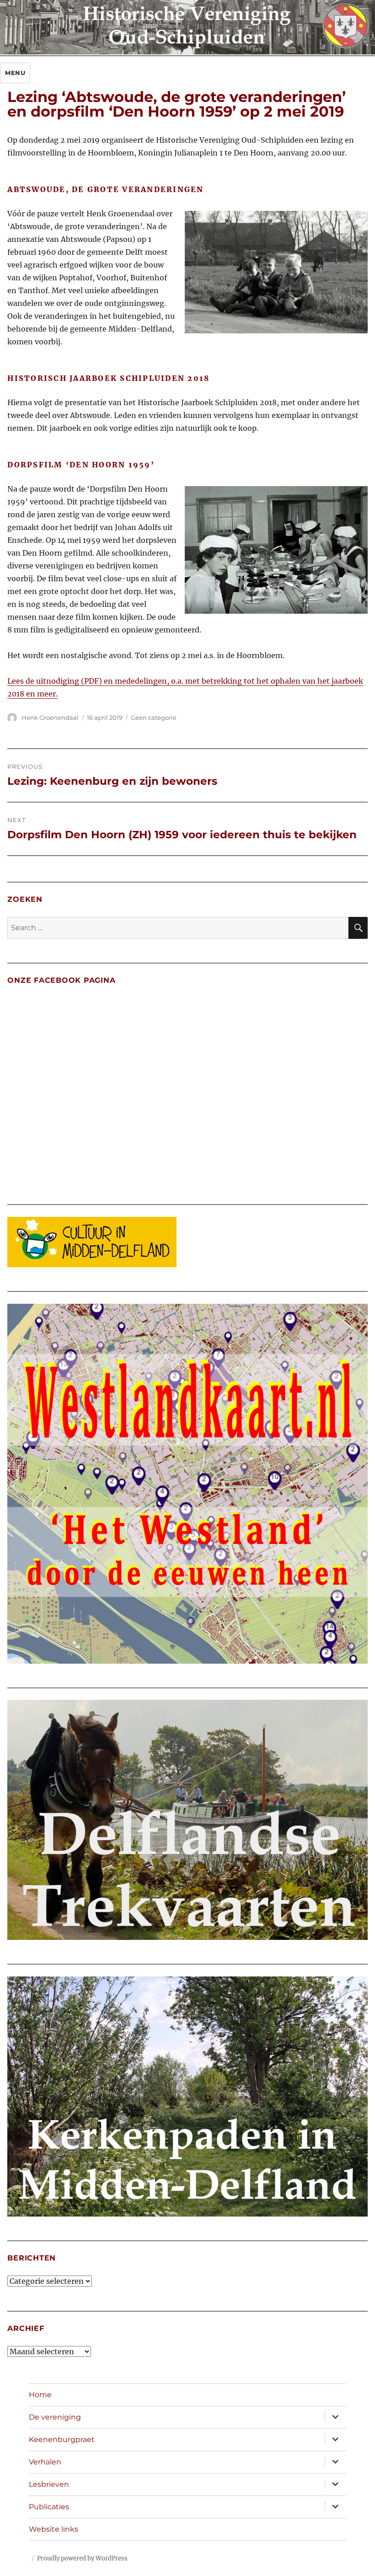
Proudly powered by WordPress (82, 2558)
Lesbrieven (49, 2484)
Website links (54, 2529)
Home (40, 2395)
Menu (15, 73)
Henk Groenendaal (50, 718)
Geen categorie (154, 718)
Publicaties (49, 2507)
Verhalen (45, 2462)
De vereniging (55, 2417)
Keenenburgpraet (62, 2439)
